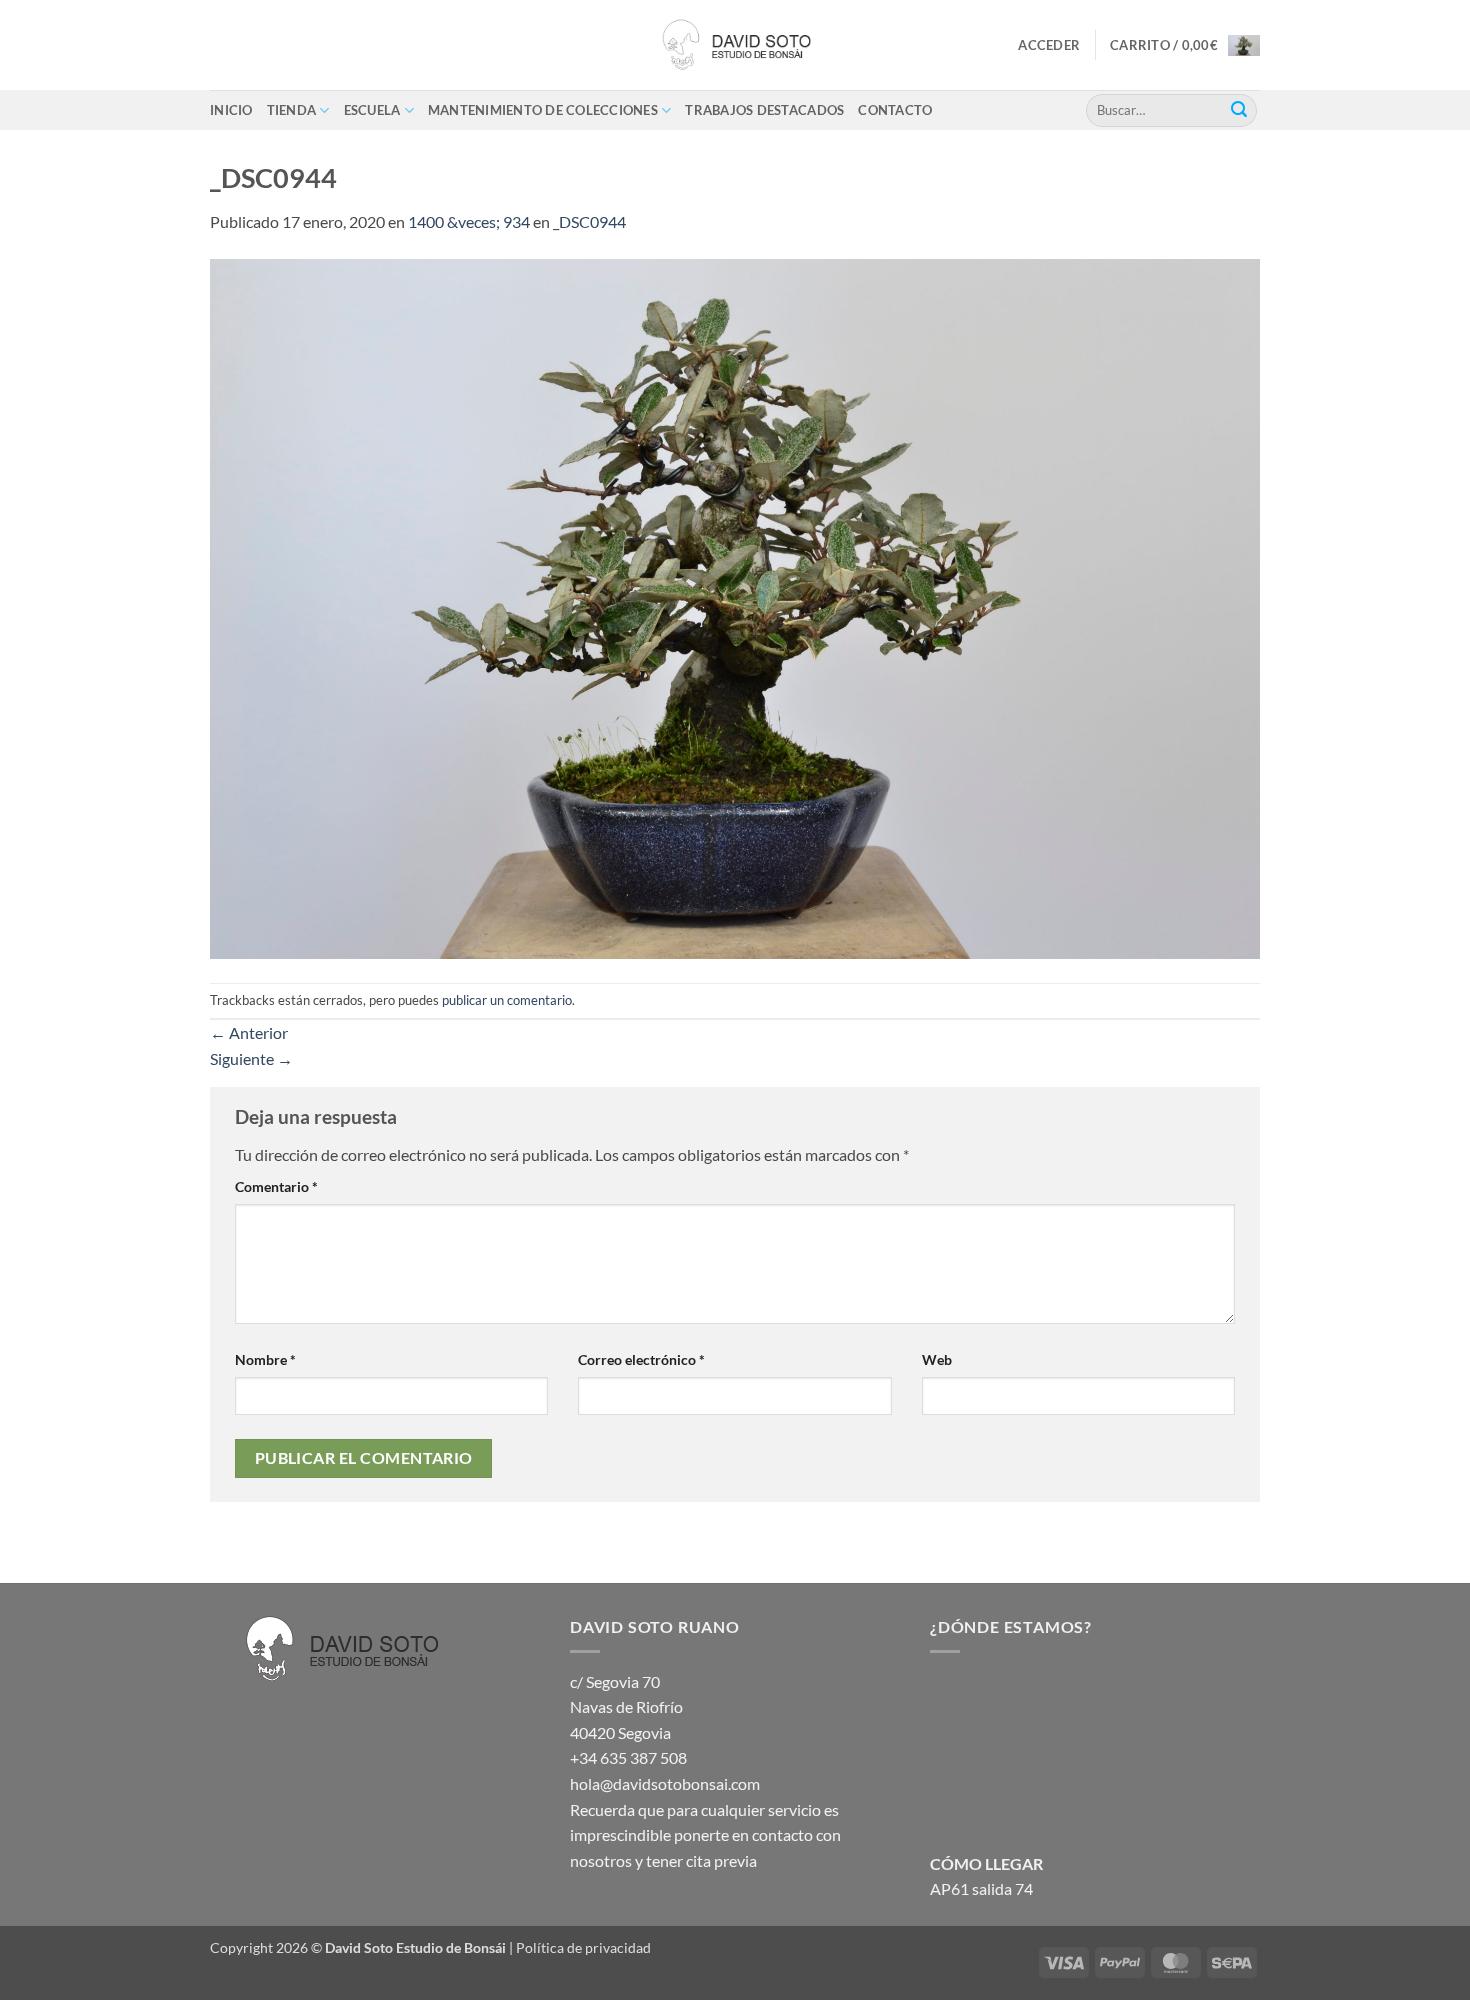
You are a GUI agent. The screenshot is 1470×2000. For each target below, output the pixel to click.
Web (937, 1359)
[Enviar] (1239, 110)
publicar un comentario (507, 1000)
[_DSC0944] (735, 606)
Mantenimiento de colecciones (543, 110)
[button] (1049, 45)
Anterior (249, 1032)
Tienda (292, 110)
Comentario (276, 1186)
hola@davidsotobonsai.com (665, 1783)
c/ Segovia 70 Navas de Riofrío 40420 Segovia (626, 1707)
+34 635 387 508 (628, 1757)
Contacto (895, 110)
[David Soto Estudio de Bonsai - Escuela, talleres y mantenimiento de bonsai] (735, 45)
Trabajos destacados (764, 110)
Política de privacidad (583, 1947)
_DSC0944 (589, 221)
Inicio (231, 110)
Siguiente (251, 1058)
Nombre (265, 1359)
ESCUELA (372, 110)
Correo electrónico (641, 1359)
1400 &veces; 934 (469, 221)
